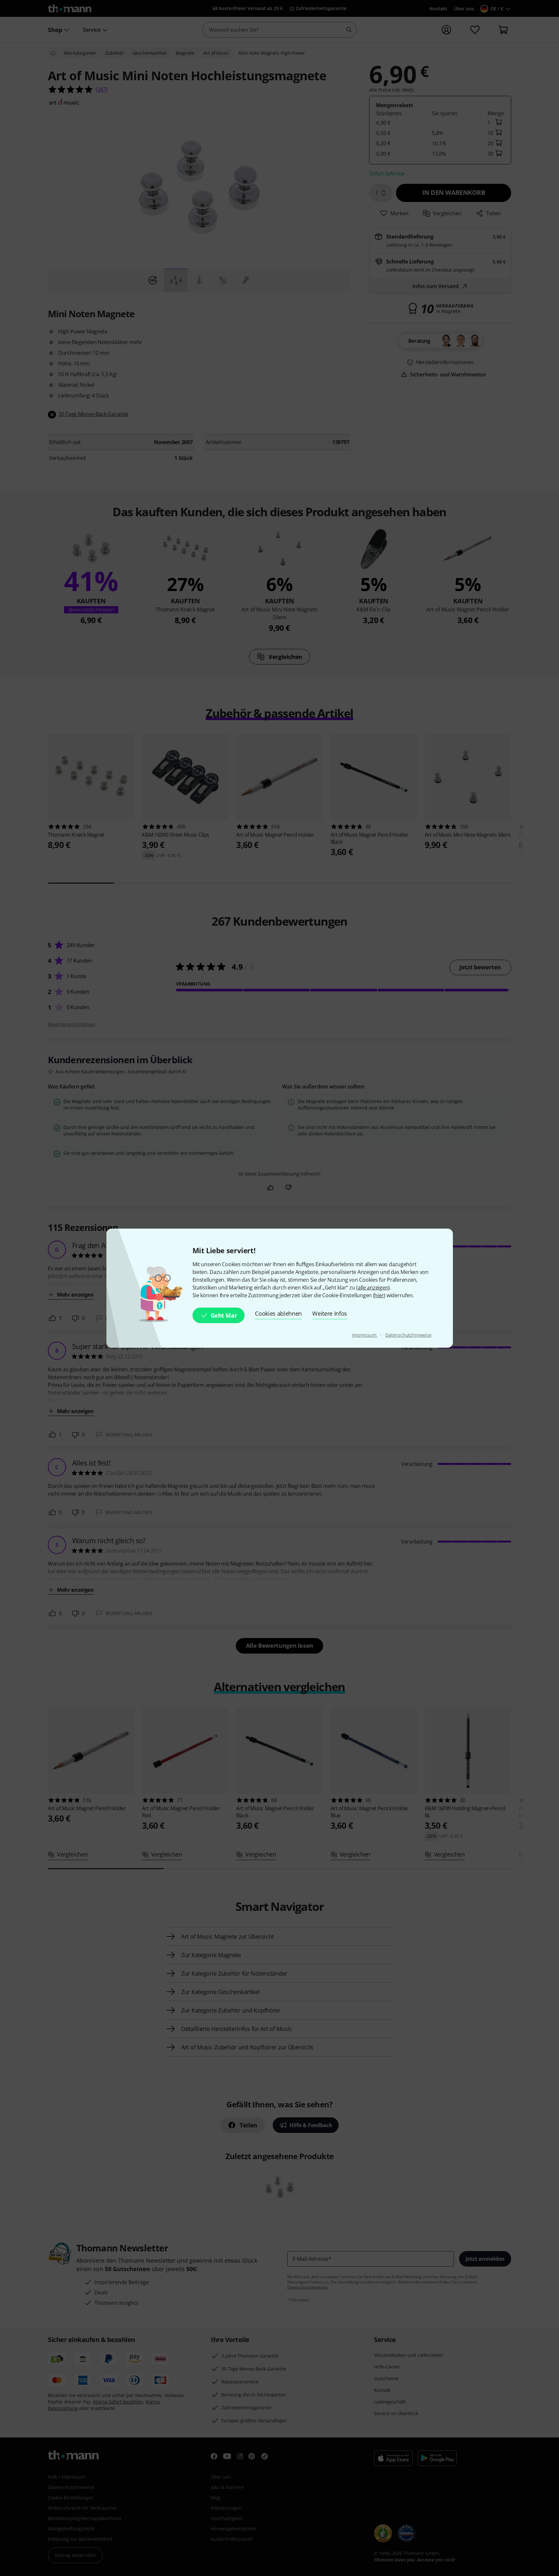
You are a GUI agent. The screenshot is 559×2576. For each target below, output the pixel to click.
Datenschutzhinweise (408, 1335)
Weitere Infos (330, 1313)
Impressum (365, 1335)
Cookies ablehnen (278, 1313)
